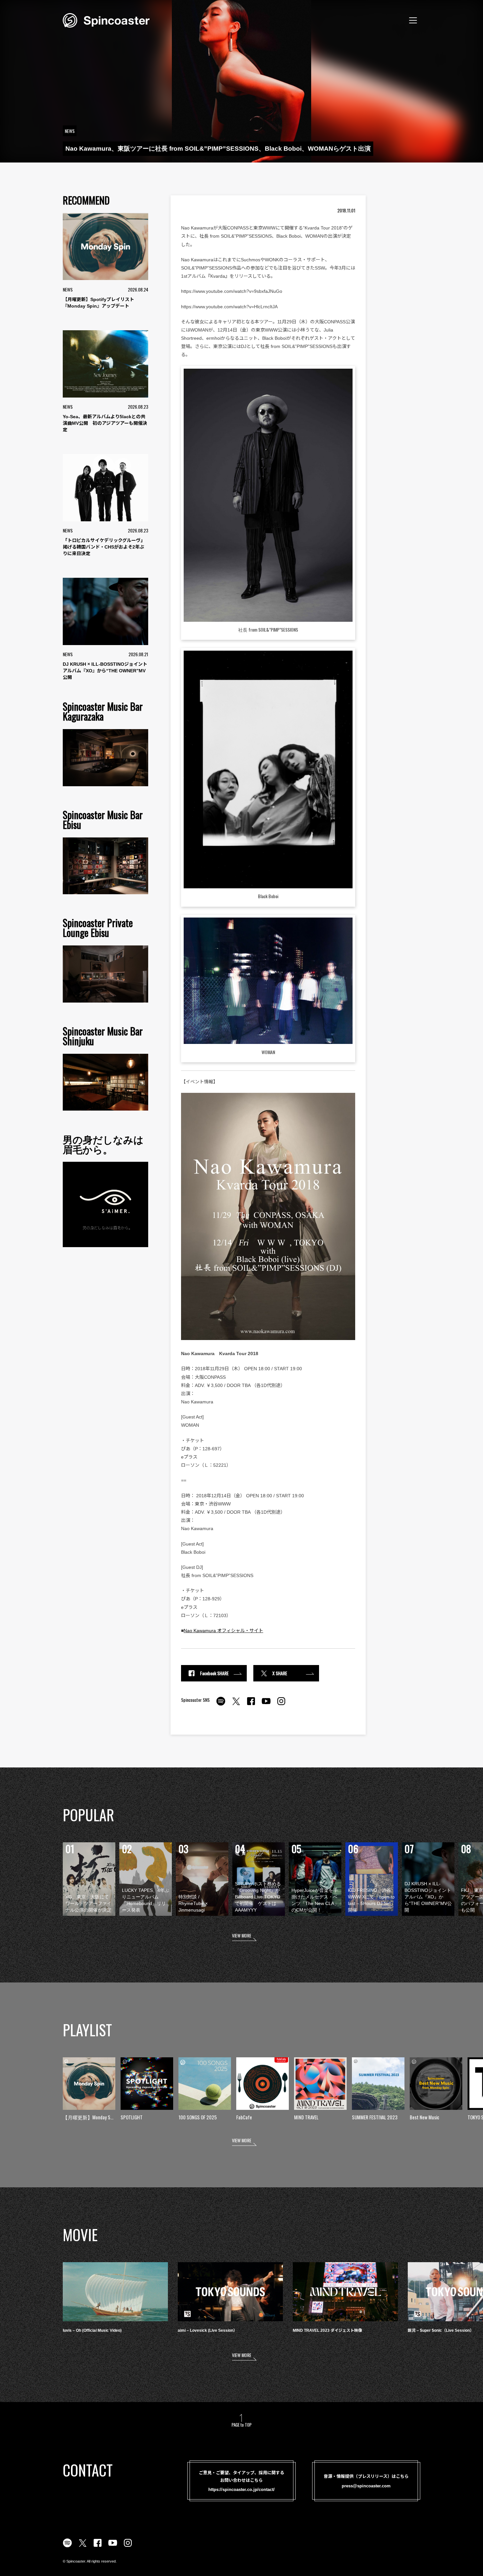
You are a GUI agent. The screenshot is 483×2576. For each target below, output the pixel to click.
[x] (236, 1705)
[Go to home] (106, 20)
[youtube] (266, 1705)
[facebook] (251, 1705)
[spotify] (221, 1705)
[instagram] (281, 1705)
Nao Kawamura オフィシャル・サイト (223, 1631)
